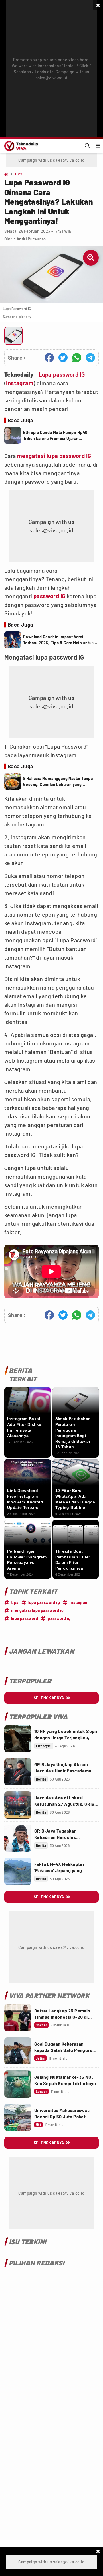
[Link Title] (18, 1739)
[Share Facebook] (49, 358)
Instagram (20, 383)
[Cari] (87, 146)
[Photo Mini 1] (13, 336)
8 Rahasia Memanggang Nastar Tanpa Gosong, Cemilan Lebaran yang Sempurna (58, 782)
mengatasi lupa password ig (37, 1610)
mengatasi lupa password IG (54, 456)
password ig (59, 1618)
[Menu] (98, 146)
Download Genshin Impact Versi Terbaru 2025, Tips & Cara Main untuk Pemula (58, 640)
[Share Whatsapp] (77, 358)
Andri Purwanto (31, 239)
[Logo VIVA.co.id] (20, 146)
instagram (79, 1602)
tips (15, 1602)
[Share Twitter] (63, 358)
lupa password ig (44, 1602)
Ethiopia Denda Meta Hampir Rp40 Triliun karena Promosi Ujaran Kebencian (55, 436)
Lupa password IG (62, 374)
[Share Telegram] (90, 358)
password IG (49, 596)
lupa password (25, 1618)
